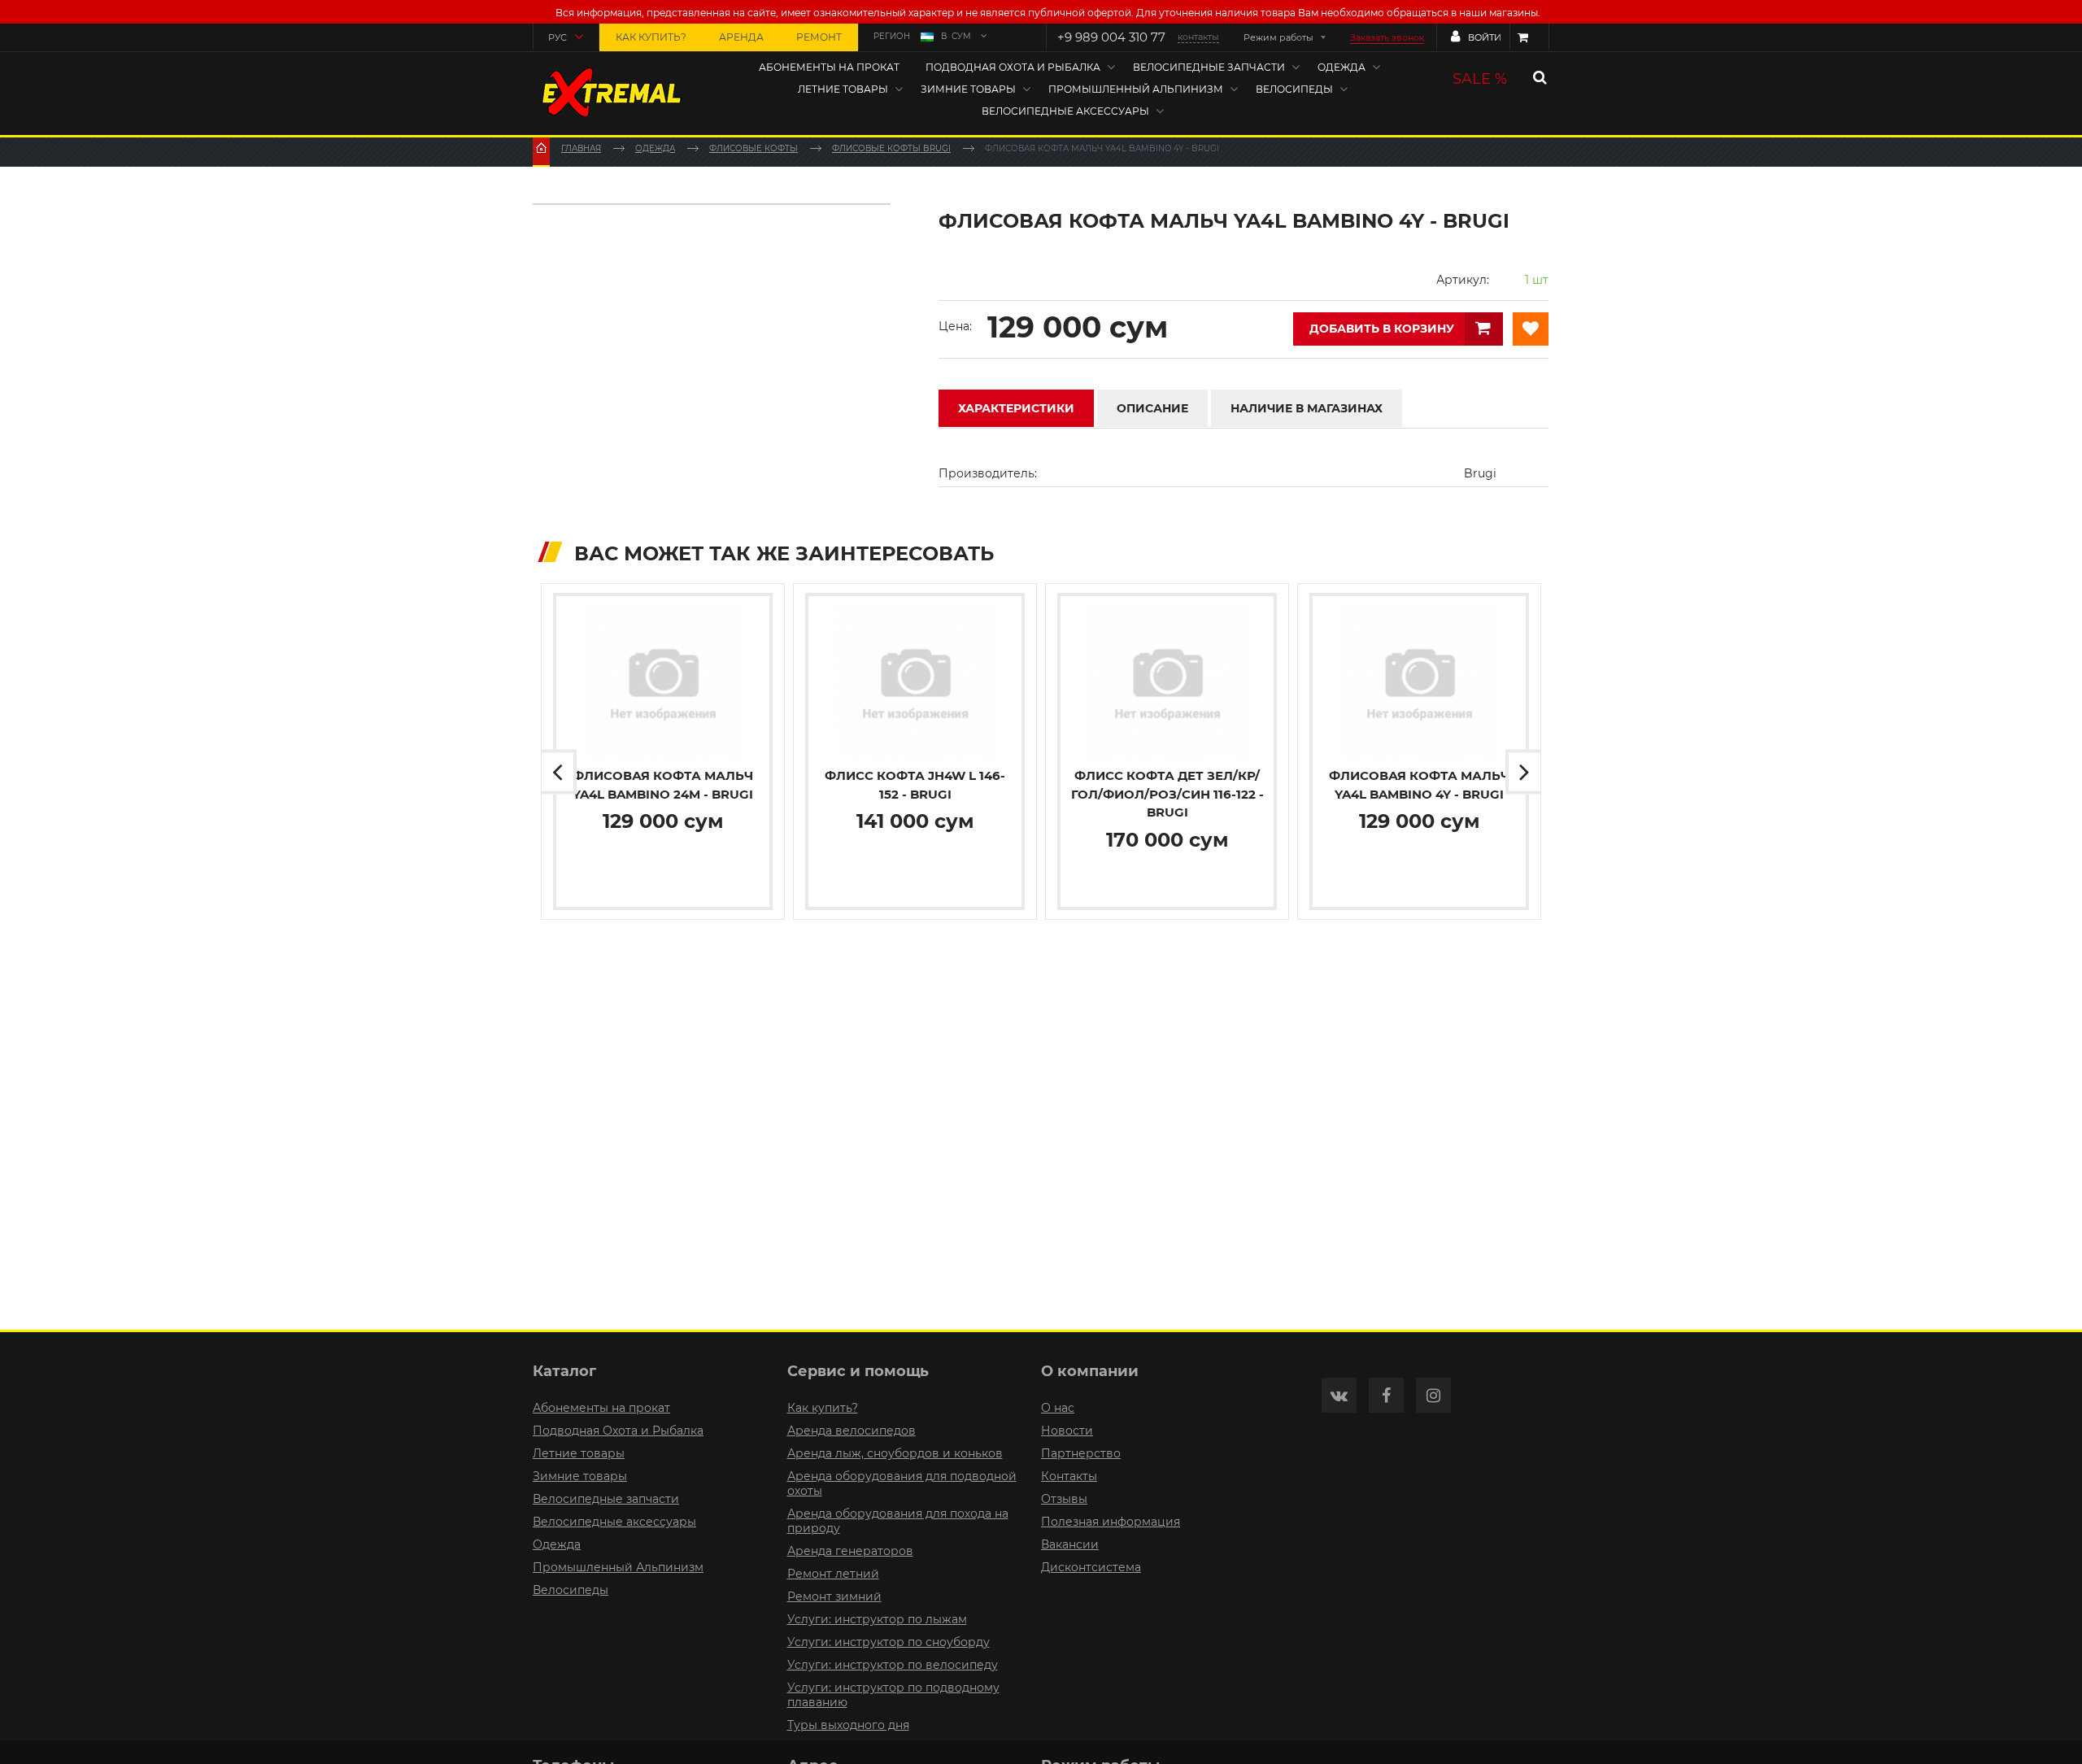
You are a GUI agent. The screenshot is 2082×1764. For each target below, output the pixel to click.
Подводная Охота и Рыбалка (1013, 67)
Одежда (1342, 67)
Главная (581, 148)
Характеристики (1016, 408)
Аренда (741, 37)
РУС (558, 37)
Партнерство (1081, 1453)
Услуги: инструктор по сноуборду (889, 1642)
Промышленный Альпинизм (1136, 89)
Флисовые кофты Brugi (891, 148)
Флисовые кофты (754, 148)
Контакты (1069, 1476)
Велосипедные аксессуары (1065, 111)
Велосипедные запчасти (1209, 67)
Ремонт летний (833, 1574)
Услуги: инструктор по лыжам (877, 1619)
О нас (1058, 1408)
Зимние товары (968, 89)
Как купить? (651, 37)
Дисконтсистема (1091, 1567)
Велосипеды (1294, 89)
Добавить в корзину (1382, 329)
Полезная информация (1111, 1522)
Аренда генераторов (850, 1551)
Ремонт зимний (834, 1596)
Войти (1485, 37)
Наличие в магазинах (1307, 408)
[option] (663, 751)
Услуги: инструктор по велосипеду (893, 1665)
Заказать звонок (1387, 37)
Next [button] (1523, 772)
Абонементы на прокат (829, 67)
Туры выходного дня (848, 1725)
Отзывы (1064, 1499)
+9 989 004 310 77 (1111, 37)
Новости (1067, 1431)
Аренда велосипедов (852, 1431)
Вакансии (1070, 1544)
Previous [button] (559, 772)
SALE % (1480, 79)
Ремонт (819, 37)
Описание (1152, 408)
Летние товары (843, 89)
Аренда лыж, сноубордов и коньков (895, 1453)
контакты (1198, 37)
